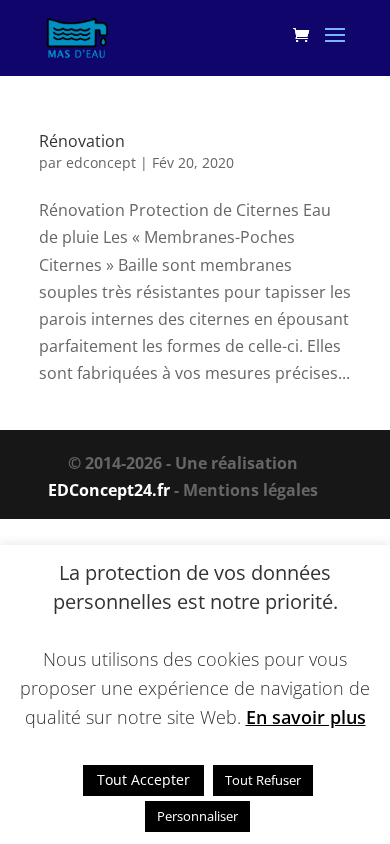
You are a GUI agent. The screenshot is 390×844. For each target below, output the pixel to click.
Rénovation (82, 141)
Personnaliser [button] (197, 816)
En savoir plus (306, 717)
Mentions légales (250, 490)
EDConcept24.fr (111, 490)
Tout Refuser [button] (263, 780)
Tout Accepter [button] (143, 779)
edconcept (101, 162)
